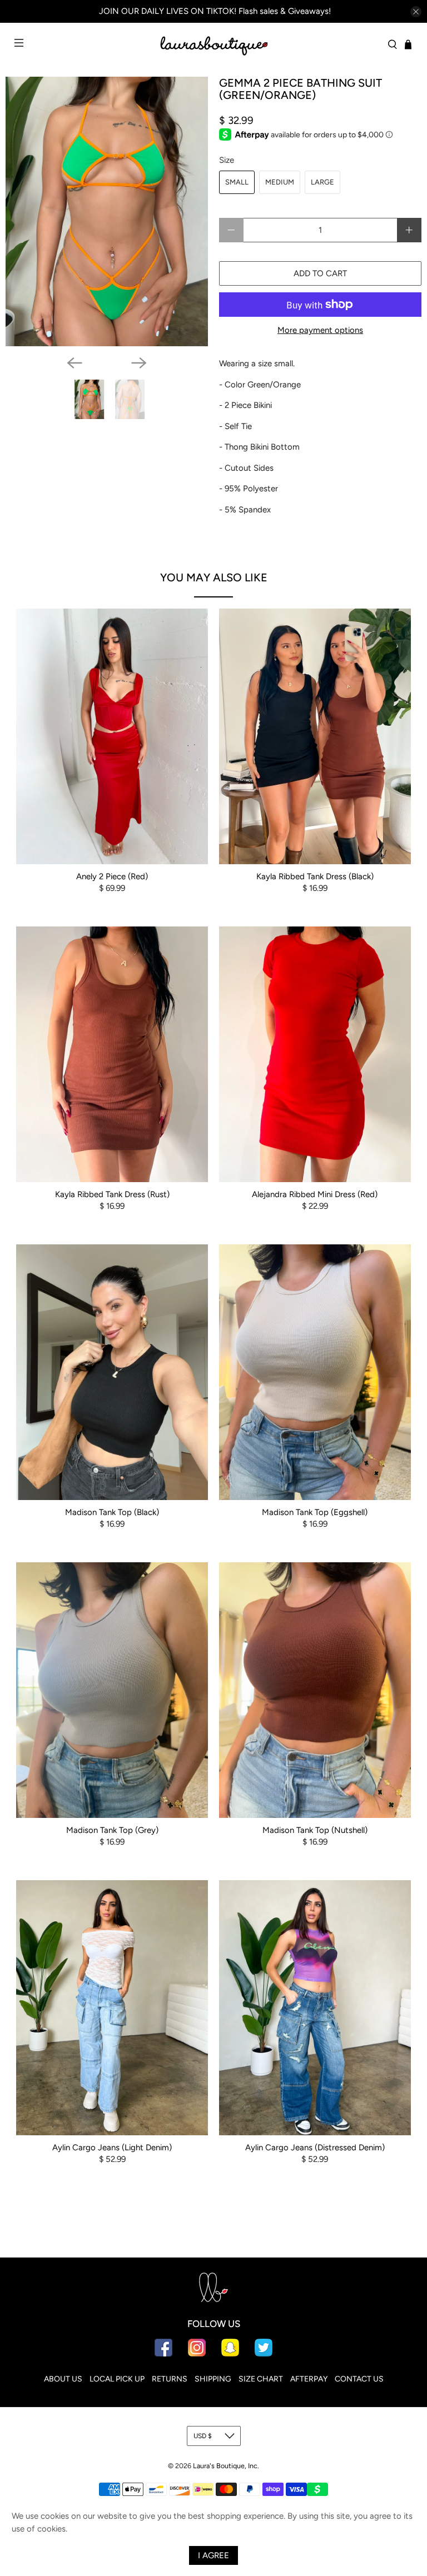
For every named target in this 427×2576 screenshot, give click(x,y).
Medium (280, 182)
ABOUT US (63, 2379)
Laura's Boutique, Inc (225, 2466)
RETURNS (170, 2379)
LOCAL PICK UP (117, 2379)
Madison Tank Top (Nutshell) (315, 1830)
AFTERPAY (309, 2379)
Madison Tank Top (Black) (112, 1512)
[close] (416, 12)
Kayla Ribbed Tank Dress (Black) (315, 876)
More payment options (320, 330)
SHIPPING (213, 2379)
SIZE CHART (261, 2379)
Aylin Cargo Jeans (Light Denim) (112, 2148)
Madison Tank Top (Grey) (112, 1830)
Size (227, 160)
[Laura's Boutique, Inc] (213, 44)
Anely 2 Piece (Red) (112, 876)
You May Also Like (214, 577)
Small (237, 182)
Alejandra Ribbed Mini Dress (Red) (315, 1194)
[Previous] (75, 363)
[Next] (139, 363)
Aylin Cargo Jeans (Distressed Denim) (315, 2148)
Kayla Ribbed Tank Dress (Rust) (112, 1194)
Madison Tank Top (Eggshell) (315, 1512)
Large (322, 182)
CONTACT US (359, 2379)
